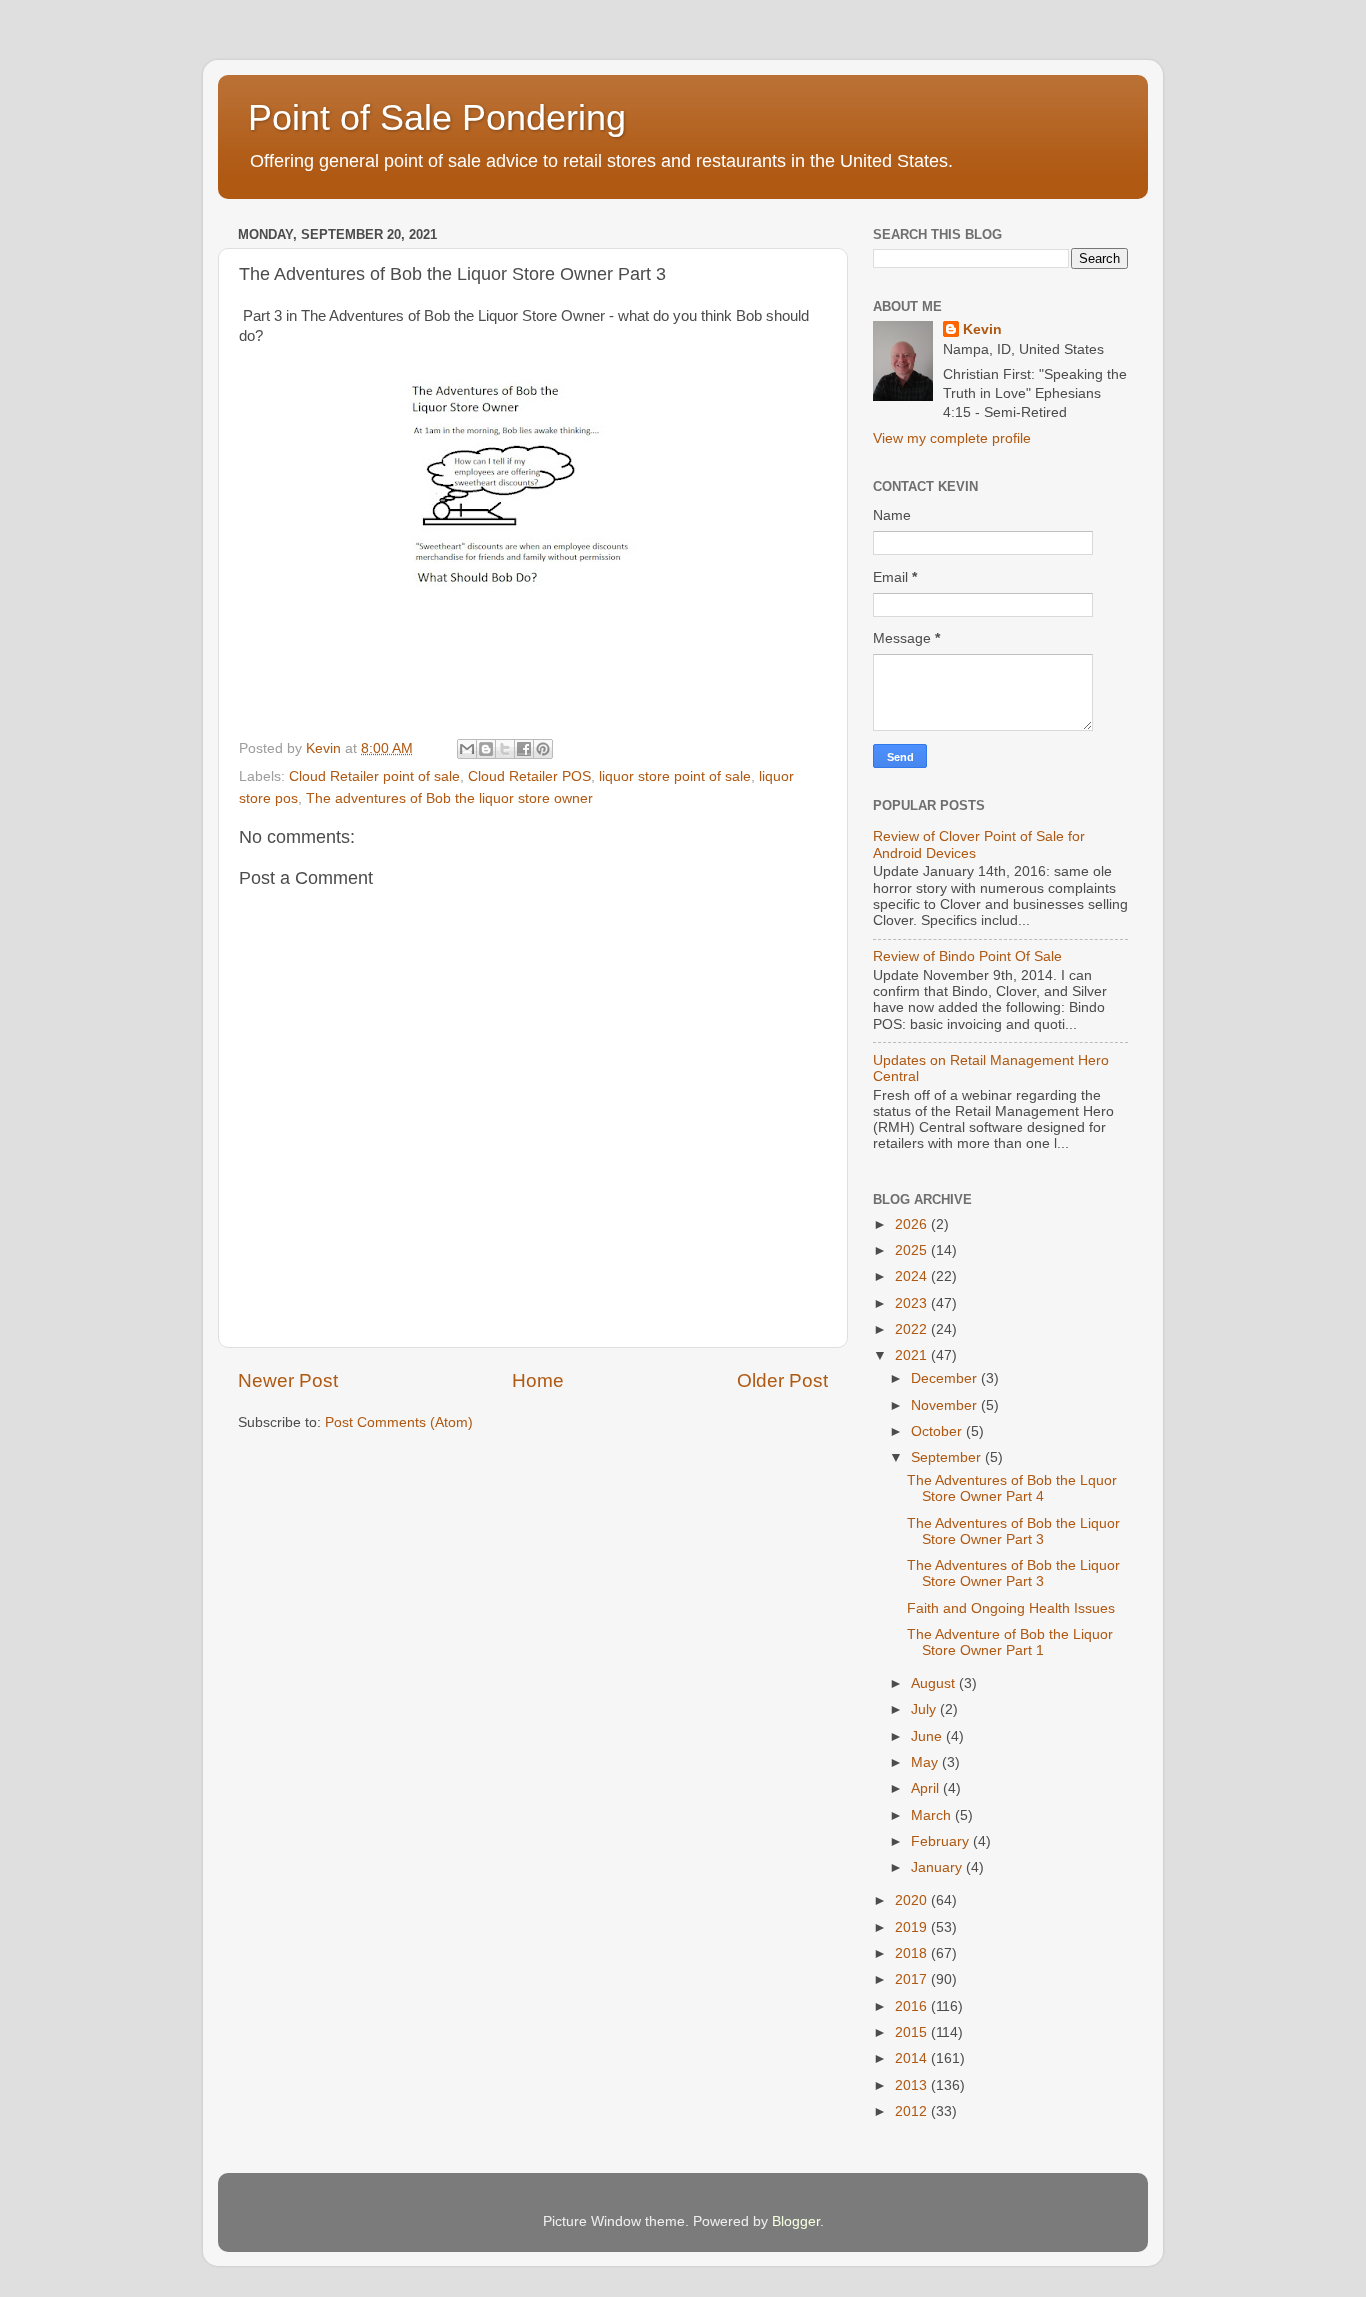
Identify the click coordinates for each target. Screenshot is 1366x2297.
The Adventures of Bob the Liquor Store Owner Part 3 (1013, 1531)
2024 (913, 1276)
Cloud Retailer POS (529, 776)
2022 (913, 1329)
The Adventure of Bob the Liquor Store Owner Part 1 (1010, 1642)
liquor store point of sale (675, 776)
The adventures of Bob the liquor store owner (449, 798)
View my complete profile (952, 438)
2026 (913, 1224)
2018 (913, 1953)
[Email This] (467, 749)
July (925, 1709)
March (933, 1815)
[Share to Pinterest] (543, 749)
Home (538, 1380)
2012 (913, 2111)
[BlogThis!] (486, 749)
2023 (913, 1303)
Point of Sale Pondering (437, 117)
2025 (913, 1250)
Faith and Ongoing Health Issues (1011, 1608)
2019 (913, 1927)
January (938, 1867)
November (946, 1405)
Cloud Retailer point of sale (374, 776)
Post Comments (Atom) (399, 1422)
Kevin (982, 329)
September (948, 1457)
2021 (913, 1355)
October (938, 1431)
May (926, 1762)
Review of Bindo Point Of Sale (967, 956)
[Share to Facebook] (524, 749)
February (942, 1841)
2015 (913, 2032)
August (935, 1683)
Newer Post (288, 1380)
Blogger (796, 2221)
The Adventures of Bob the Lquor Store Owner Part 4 (1012, 1488)
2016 (913, 2006)
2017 (913, 1979)
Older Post (782, 1380)
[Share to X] (505, 749)
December (946, 1378)
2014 (913, 2058)
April (927, 1788)
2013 (913, 2085)
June (928, 1736)
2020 (913, 1900)
